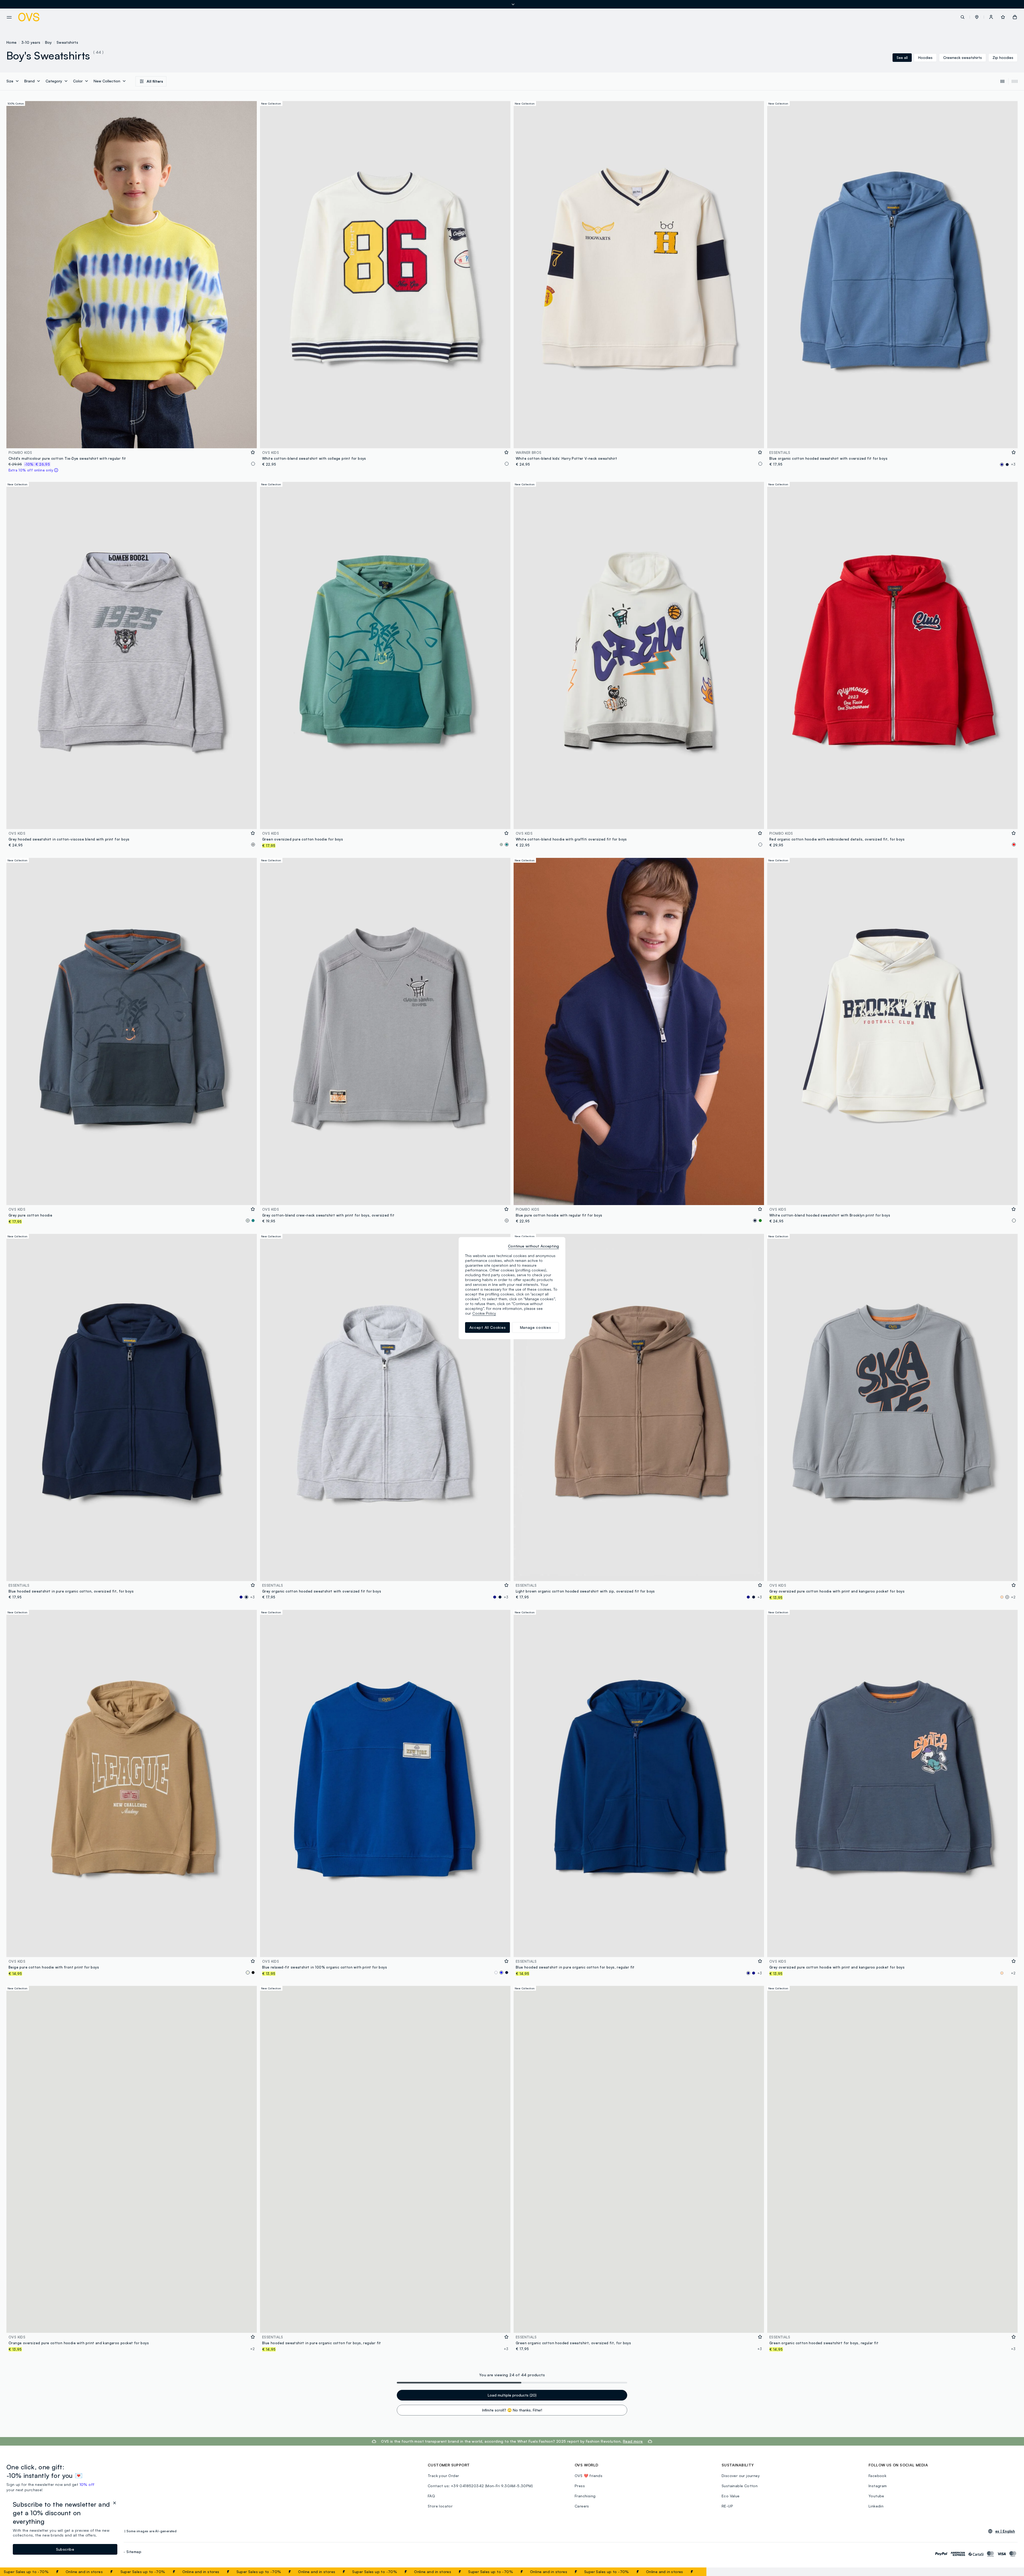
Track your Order (443, 2476)
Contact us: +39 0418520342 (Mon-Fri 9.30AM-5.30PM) (480, 2486)
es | (1005, 2531)
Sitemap (134, 2552)
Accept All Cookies (488, 1327)
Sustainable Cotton (740, 2486)
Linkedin (876, 2506)
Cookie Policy (484, 1313)
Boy (49, 42)
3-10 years (31, 42)
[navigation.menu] (9, 17)
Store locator (440, 2506)
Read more (633, 2441)
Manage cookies (536, 1327)
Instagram (878, 2486)
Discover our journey (741, 2476)
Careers (582, 2506)
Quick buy (132, 441)
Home (12, 42)
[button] (977, 17)
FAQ (431, 2496)
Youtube (876, 2496)
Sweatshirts (67, 42)
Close (693, 2572)
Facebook (877, 2476)
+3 (1013, 464)
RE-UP (727, 2506)
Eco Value (731, 2496)
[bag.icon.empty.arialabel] (1015, 17)
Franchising (585, 2496)
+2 (1013, 1597)
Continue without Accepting (533, 1246)
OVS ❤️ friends (589, 2476)
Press (580, 2486)
